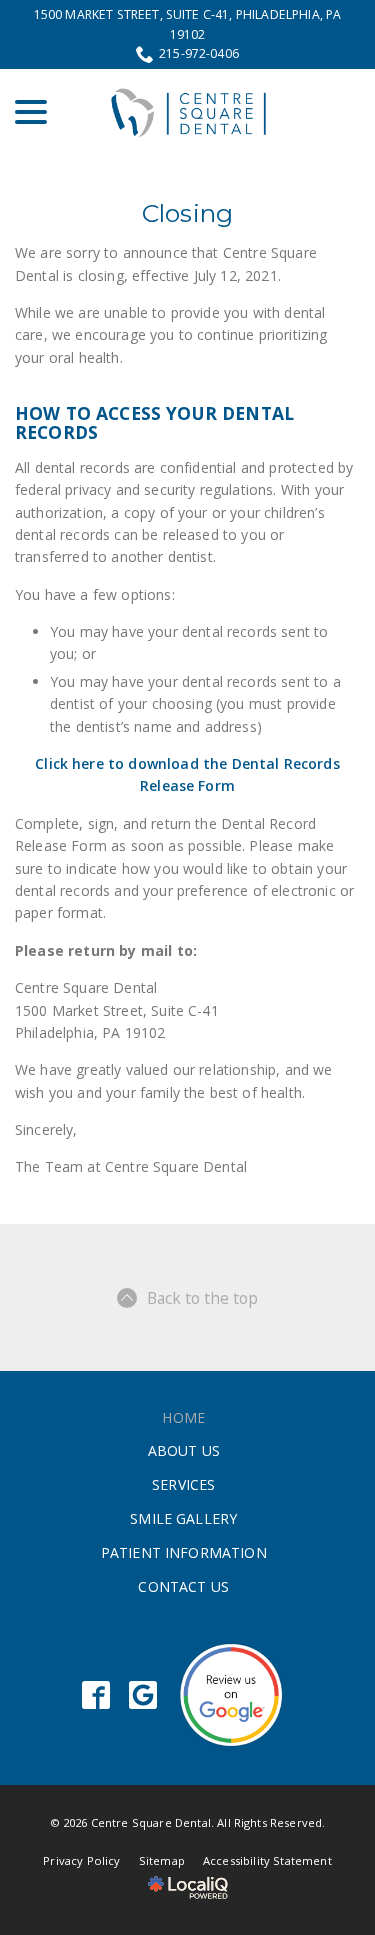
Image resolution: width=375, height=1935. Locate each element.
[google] (142, 1694)
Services (183, 1484)
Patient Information (184, 1552)
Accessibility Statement (267, 1860)
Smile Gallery (183, 1518)
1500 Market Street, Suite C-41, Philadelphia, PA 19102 (188, 24)
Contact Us (183, 1586)
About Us (184, 1450)
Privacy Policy (81, 1860)
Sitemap (162, 1860)
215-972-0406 (199, 53)
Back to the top (202, 1298)
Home (183, 1417)
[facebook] (95, 1694)
